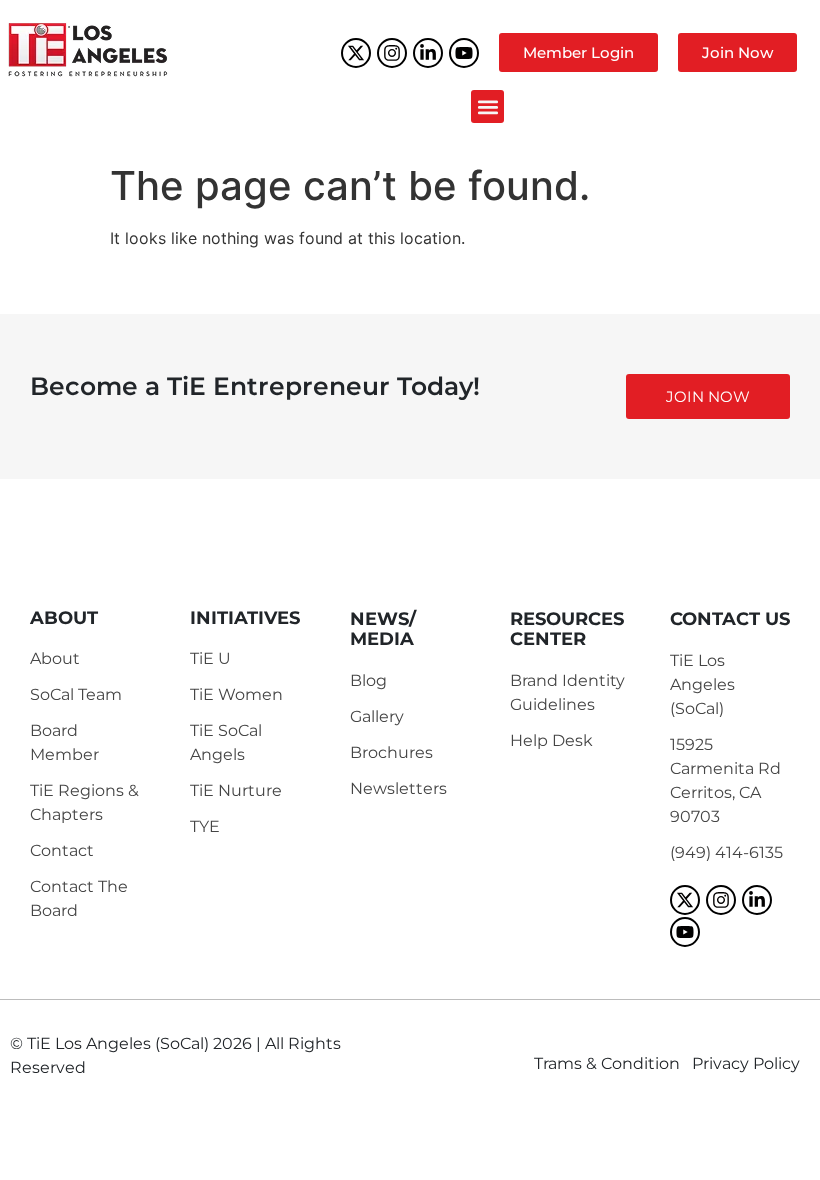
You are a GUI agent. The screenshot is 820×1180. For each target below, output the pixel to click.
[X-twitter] (356, 53)
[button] (487, 106)
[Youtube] (464, 53)
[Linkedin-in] (428, 53)
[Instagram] (392, 53)
